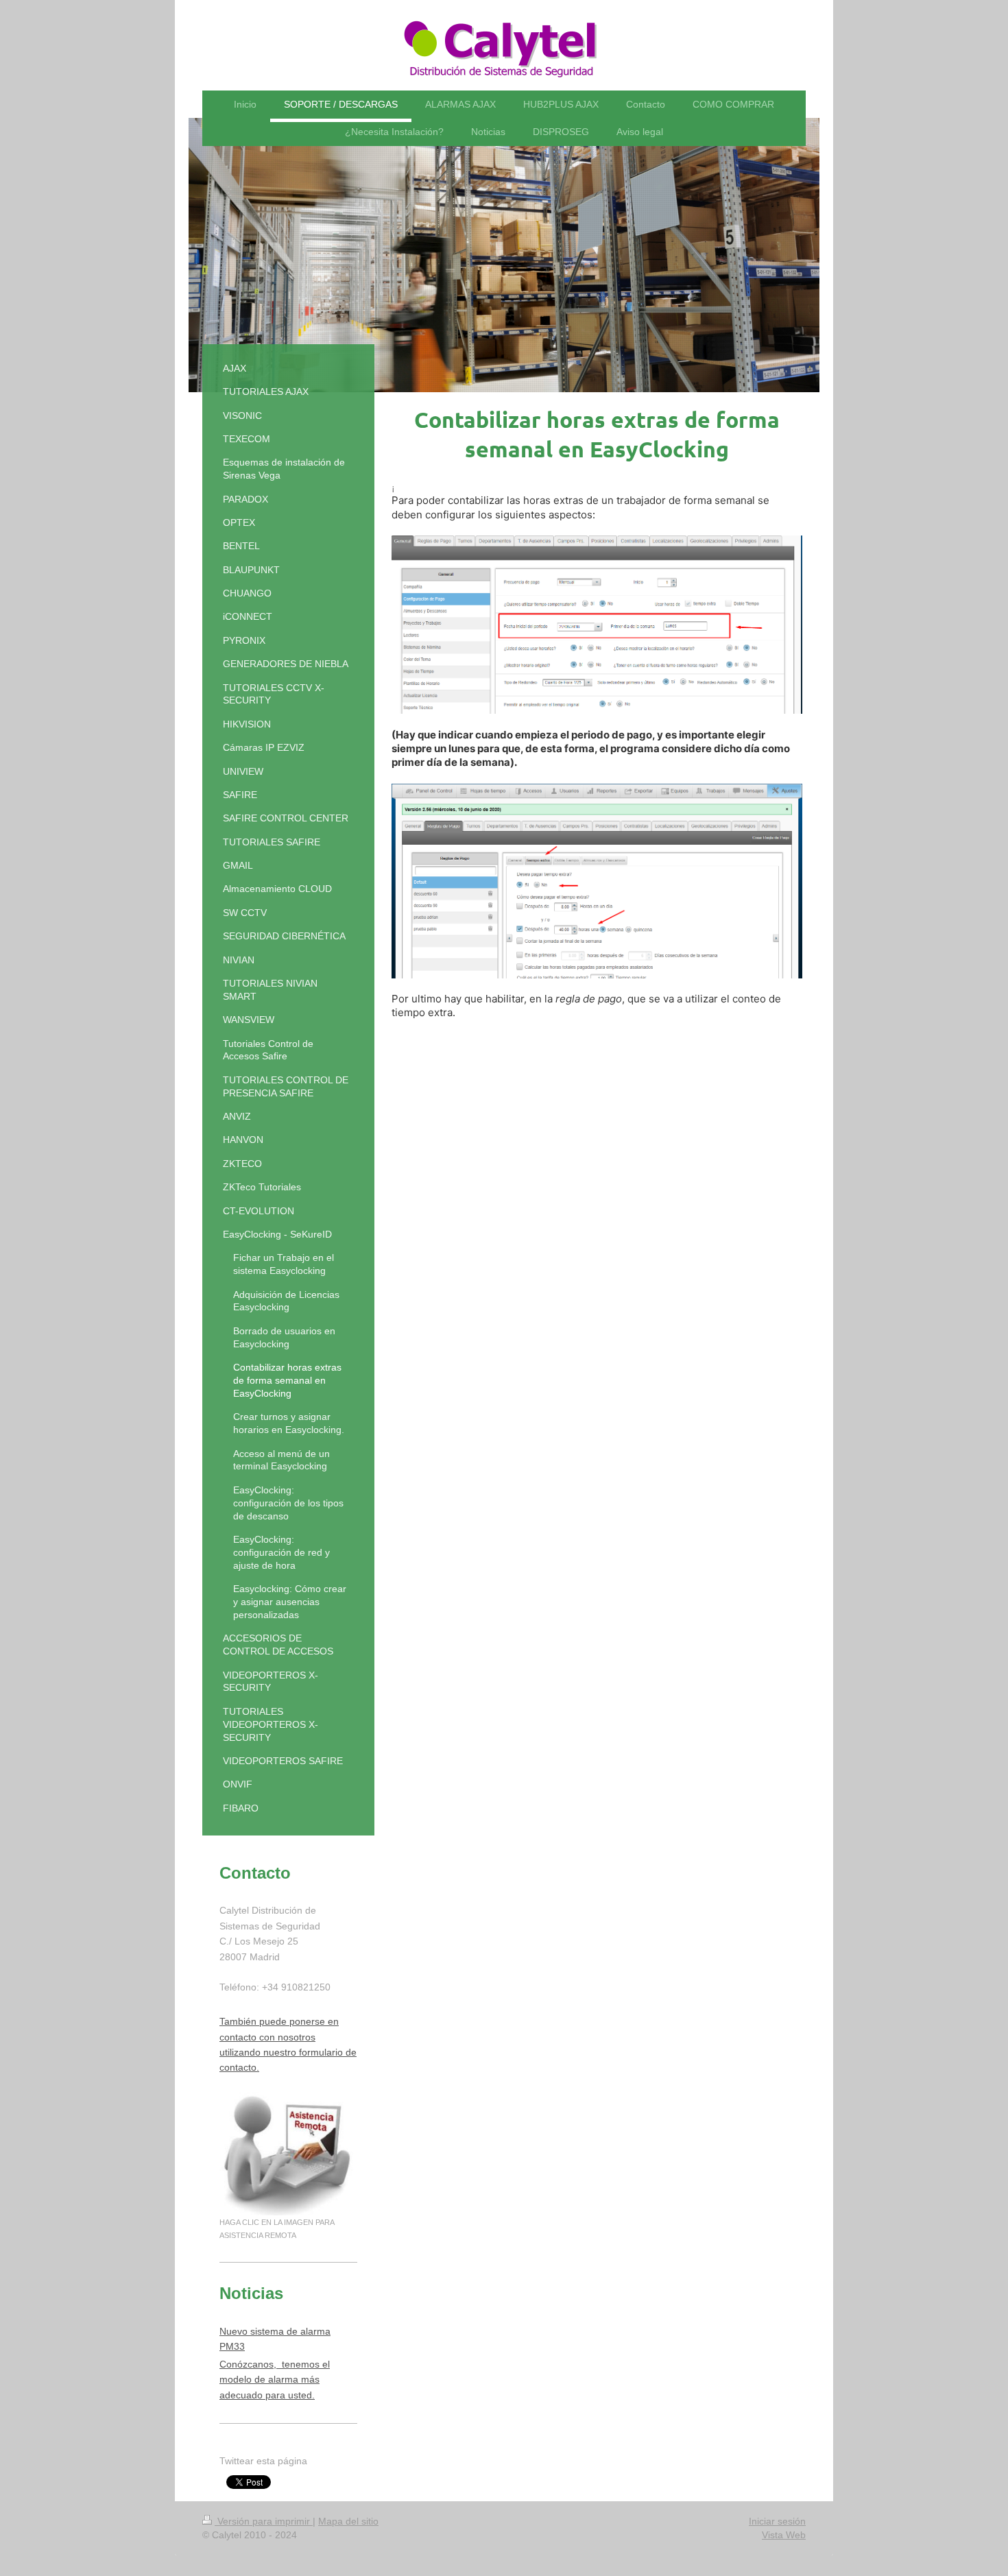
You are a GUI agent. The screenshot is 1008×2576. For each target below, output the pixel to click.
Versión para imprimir (264, 2521)
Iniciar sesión (777, 2521)
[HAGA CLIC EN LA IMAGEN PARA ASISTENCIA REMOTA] (288, 2154)
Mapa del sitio (348, 2521)
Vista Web (784, 2535)
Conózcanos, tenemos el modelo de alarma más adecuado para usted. (275, 2380)
